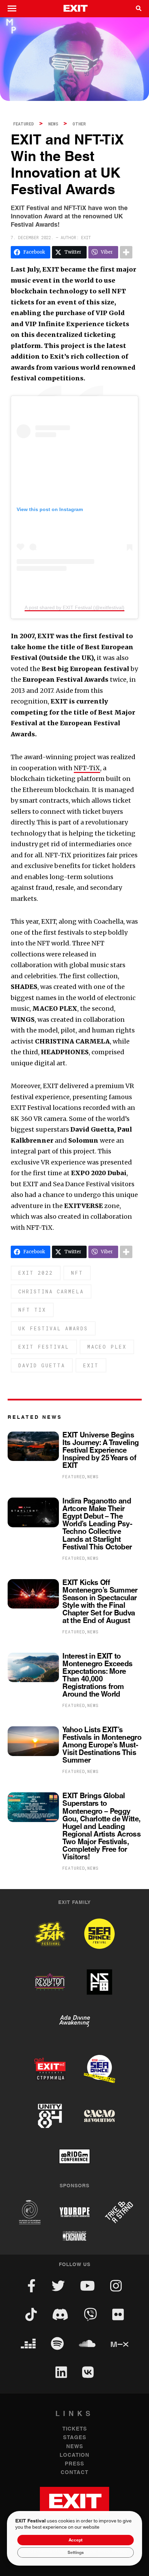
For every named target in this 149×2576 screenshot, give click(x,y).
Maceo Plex (107, 1347)
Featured (24, 124)
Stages (75, 2438)
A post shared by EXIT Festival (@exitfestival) (74, 607)
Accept (76, 2540)
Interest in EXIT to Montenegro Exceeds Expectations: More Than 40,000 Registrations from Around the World (97, 1676)
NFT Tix (32, 1310)
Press (74, 2464)
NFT (77, 1273)
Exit (91, 1365)
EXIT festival (44, 1347)
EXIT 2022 (36, 1273)
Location (74, 2455)
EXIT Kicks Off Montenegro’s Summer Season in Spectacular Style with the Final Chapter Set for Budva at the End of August (100, 1602)
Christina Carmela (51, 1291)
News (53, 124)
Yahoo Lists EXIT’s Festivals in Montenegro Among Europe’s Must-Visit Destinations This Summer (102, 1745)
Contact (74, 2473)
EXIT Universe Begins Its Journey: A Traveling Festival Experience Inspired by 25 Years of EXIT (100, 1451)
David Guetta (42, 1365)
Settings (76, 2553)
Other (79, 124)
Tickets (75, 2429)
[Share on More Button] (126, 252)
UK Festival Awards (53, 1328)
